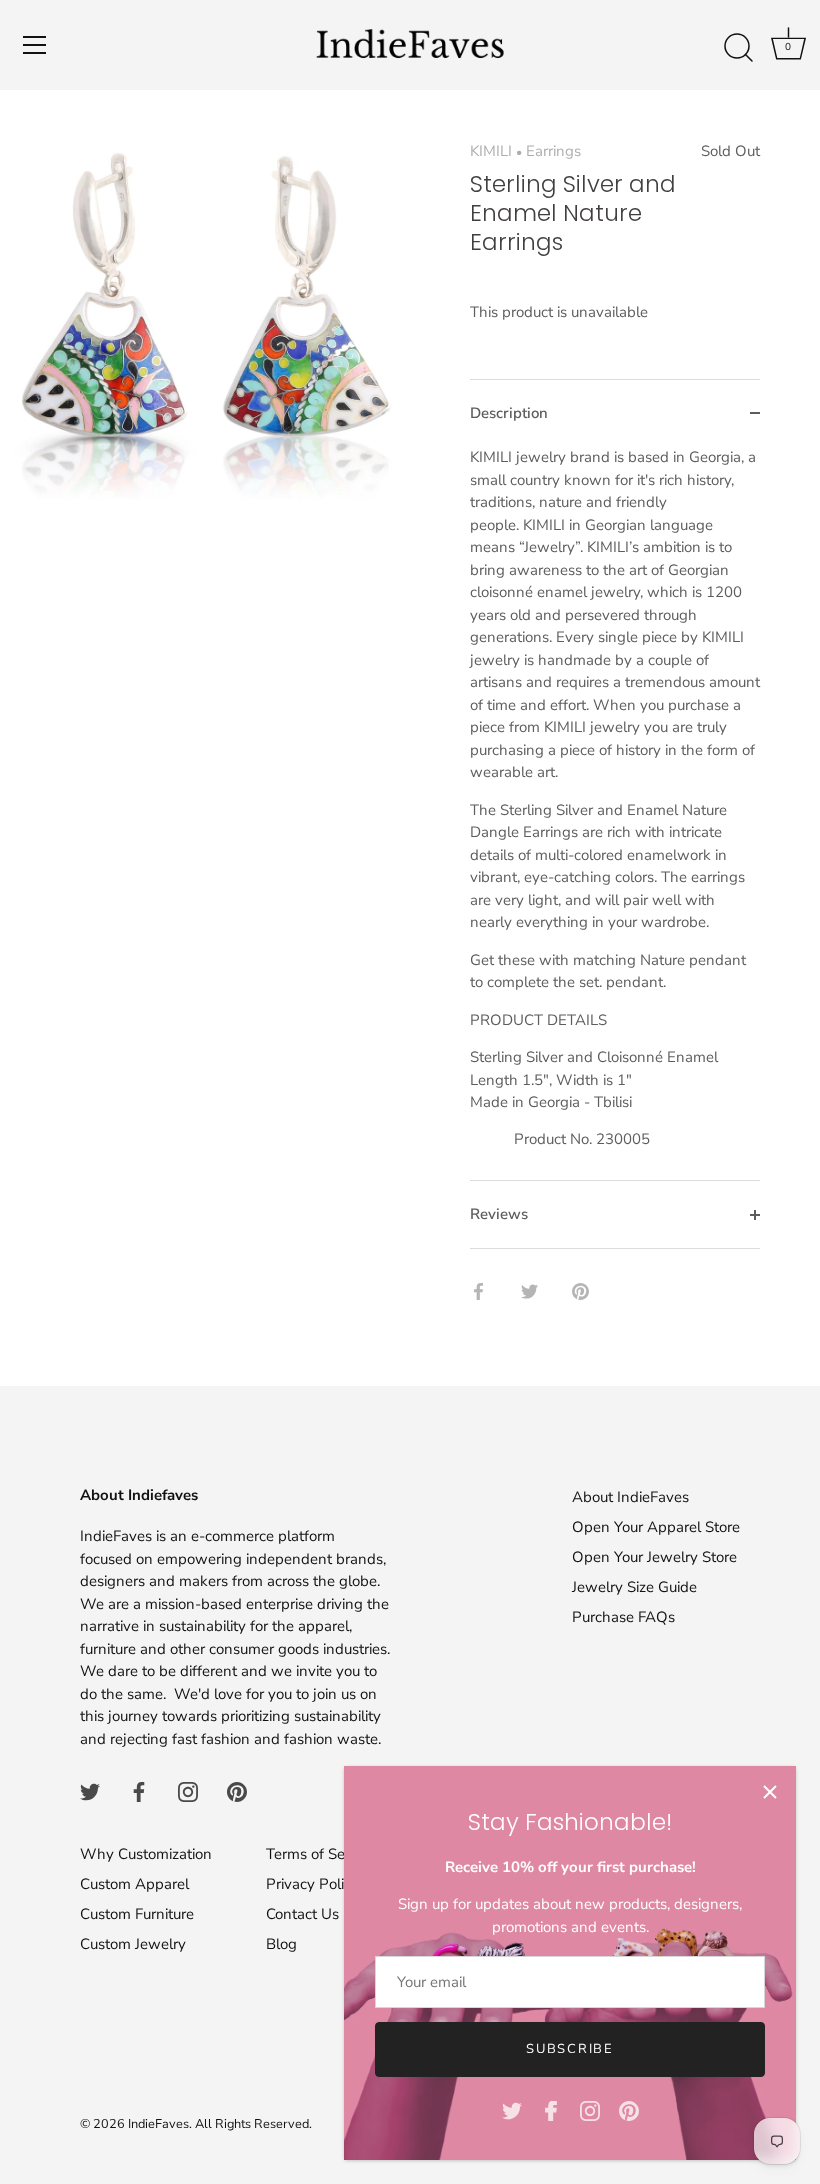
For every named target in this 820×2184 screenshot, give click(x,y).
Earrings (553, 151)
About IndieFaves (630, 1497)
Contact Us (302, 1914)
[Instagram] (590, 2110)
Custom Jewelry (133, 1944)
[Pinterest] (629, 2110)
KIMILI (491, 151)
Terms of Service (321, 1854)
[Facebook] (551, 2110)
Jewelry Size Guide (634, 1587)
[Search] (738, 48)
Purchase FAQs (623, 1617)
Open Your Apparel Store (656, 1527)
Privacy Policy (312, 1884)
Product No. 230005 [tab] (615, 798)
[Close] (770, 1792)
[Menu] (35, 45)
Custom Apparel (134, 1884)
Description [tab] (509, 413)
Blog (281, 1944)
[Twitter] (512, 2110)
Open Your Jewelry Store (654, 1557)
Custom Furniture (137, 1914)
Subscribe (569, 2049)
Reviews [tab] (499, 1214)
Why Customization (146, 1854)
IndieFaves (158, 2124)
